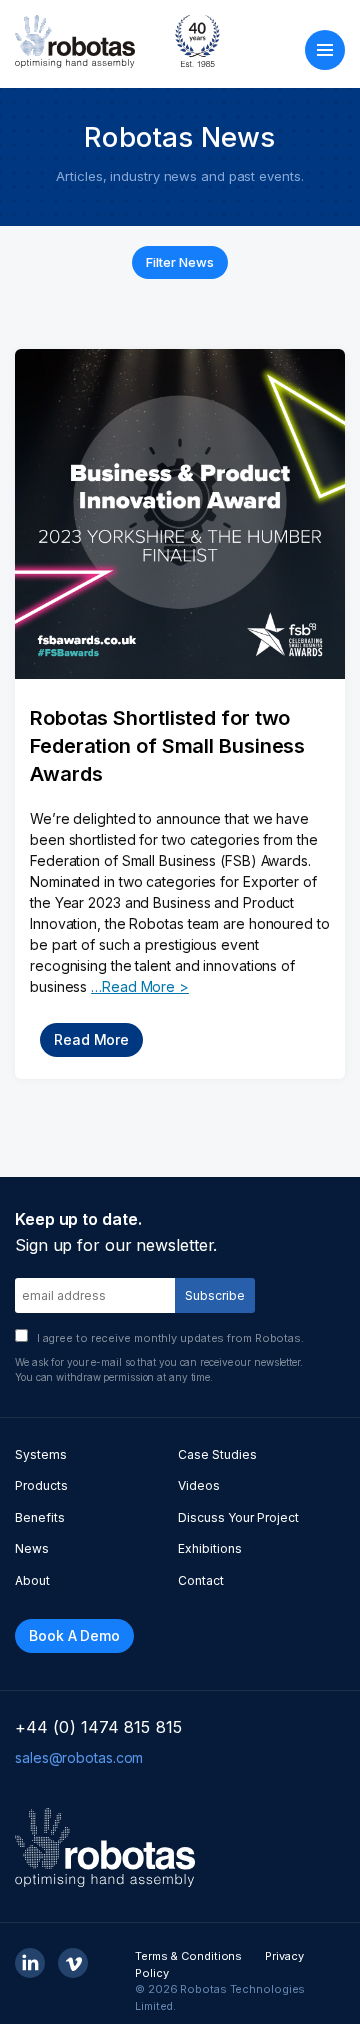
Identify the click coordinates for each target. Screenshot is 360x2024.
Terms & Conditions (188, 1956)
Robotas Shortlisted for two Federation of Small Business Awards (167, 746)
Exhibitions (210, 1548)
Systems (41, 1454)
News (32, 1548)
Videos (199, 1485)
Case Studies (217, 1454)
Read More (91, 1039)
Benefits (40, 1517)
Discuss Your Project (238, 1517)
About (32, 1580)
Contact (201, 1580)
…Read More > (140, 986)
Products (41, 1485)
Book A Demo (74, 1635)
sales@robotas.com (79, 1757)
